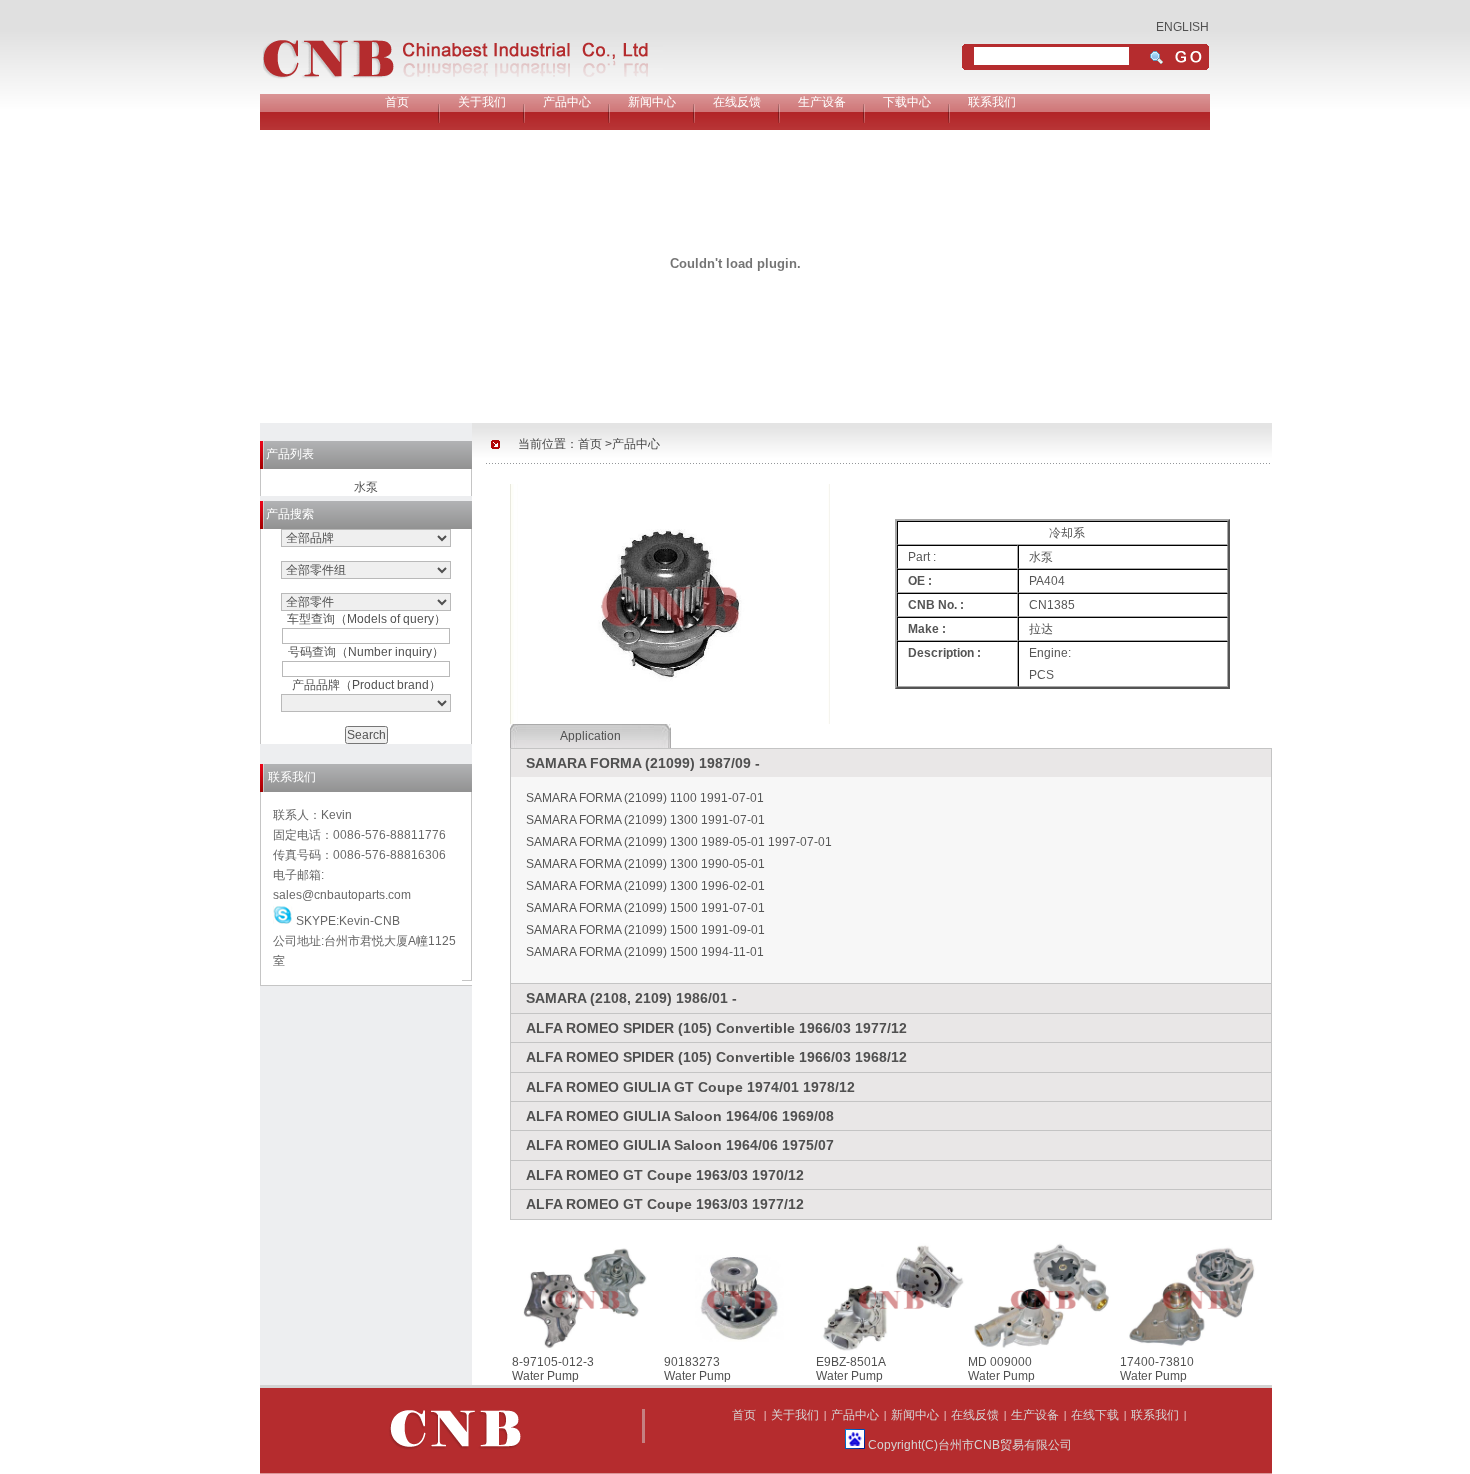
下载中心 (907, 102)
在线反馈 (737, 102)
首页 (397, 102)
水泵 (366, 487)
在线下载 (1095, 1415)
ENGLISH (1182, 27)
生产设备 (822, 102)
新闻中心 (652, 102)
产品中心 (567, 102)
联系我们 (992, 102)
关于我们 (482, 102)
